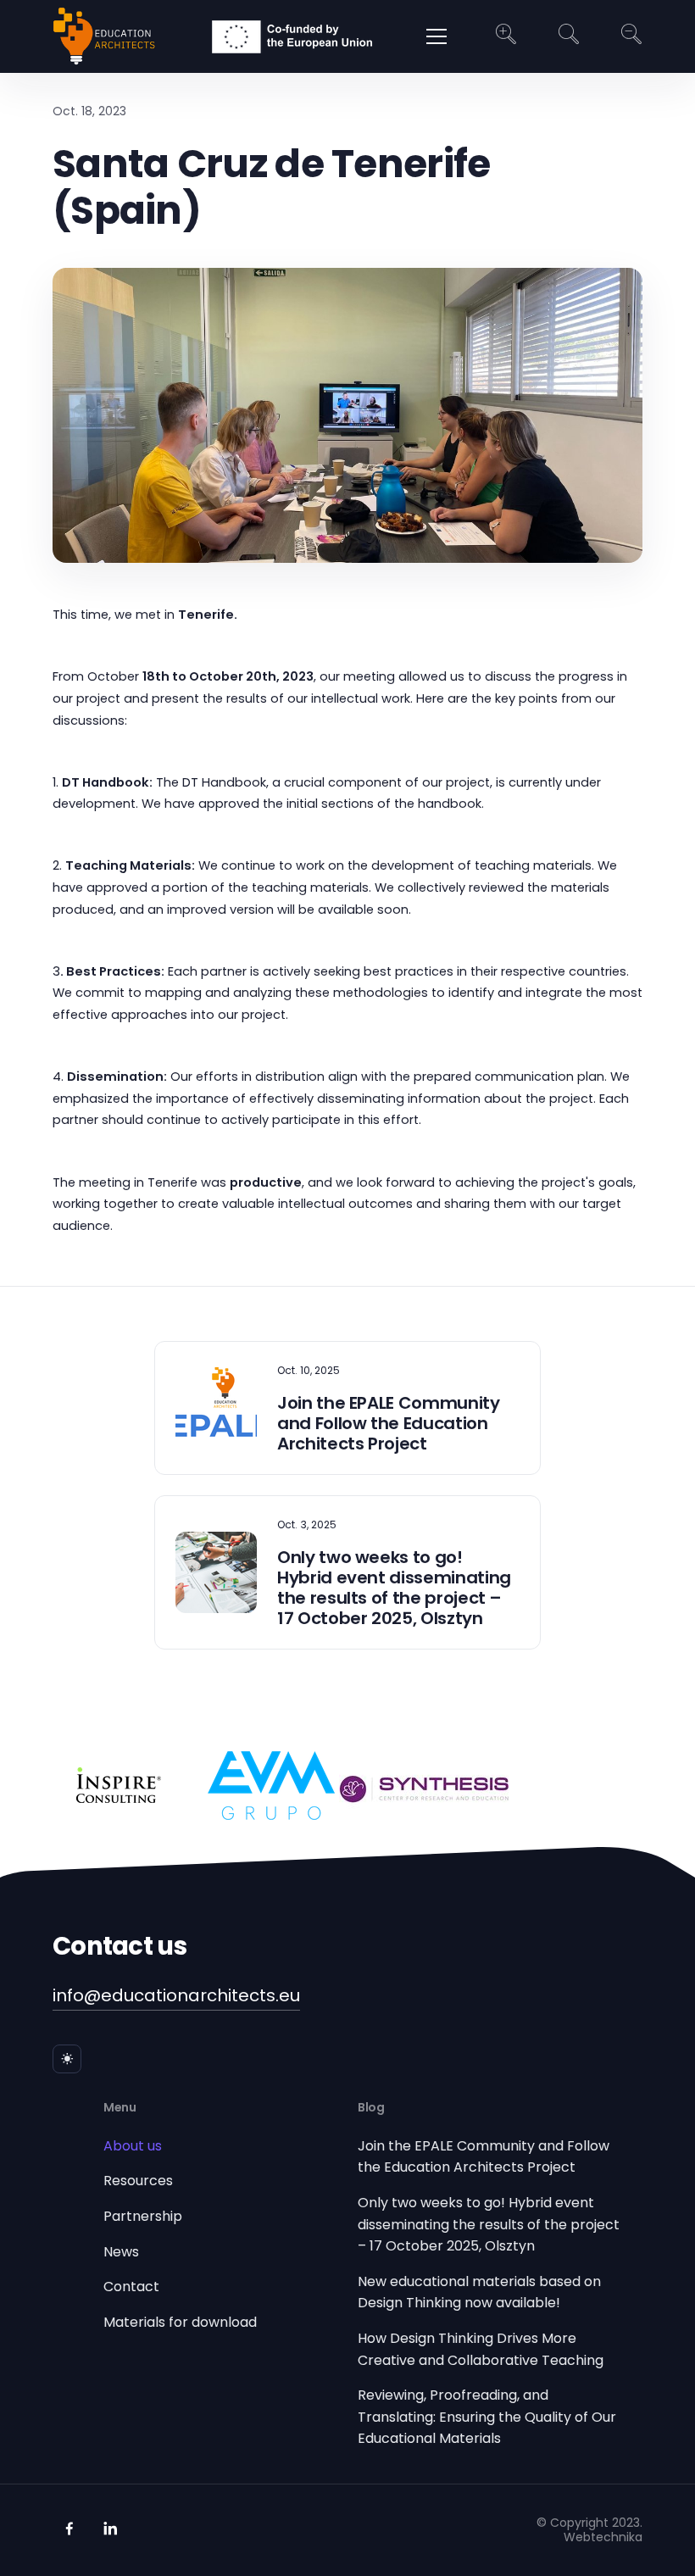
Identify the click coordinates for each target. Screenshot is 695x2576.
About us (133, 2146)
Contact (131, 2287)
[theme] (67, 2059)
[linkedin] (110, 2529)
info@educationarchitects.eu (176, 1995)
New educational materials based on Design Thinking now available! (479, 2292)
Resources (138, 2181)
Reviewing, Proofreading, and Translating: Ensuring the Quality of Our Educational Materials (487, 2417)
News (121, 2252)
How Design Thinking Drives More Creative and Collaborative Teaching (481, 2349)
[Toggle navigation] (436, 36)
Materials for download (180, 2322)
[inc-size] (506, 37)
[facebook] (69, 2529)
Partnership (143, 2216)
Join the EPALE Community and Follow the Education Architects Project (484, 2157)
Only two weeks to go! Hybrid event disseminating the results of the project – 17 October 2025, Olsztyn (489, 2224)
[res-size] (569, 37)
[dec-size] (631, 37)
